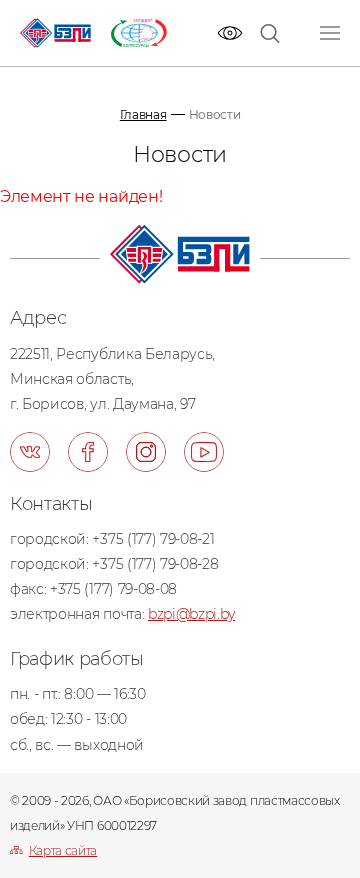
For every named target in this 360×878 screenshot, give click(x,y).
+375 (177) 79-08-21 (153, 539)
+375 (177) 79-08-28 (155, 564)
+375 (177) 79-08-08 (113, 589)
